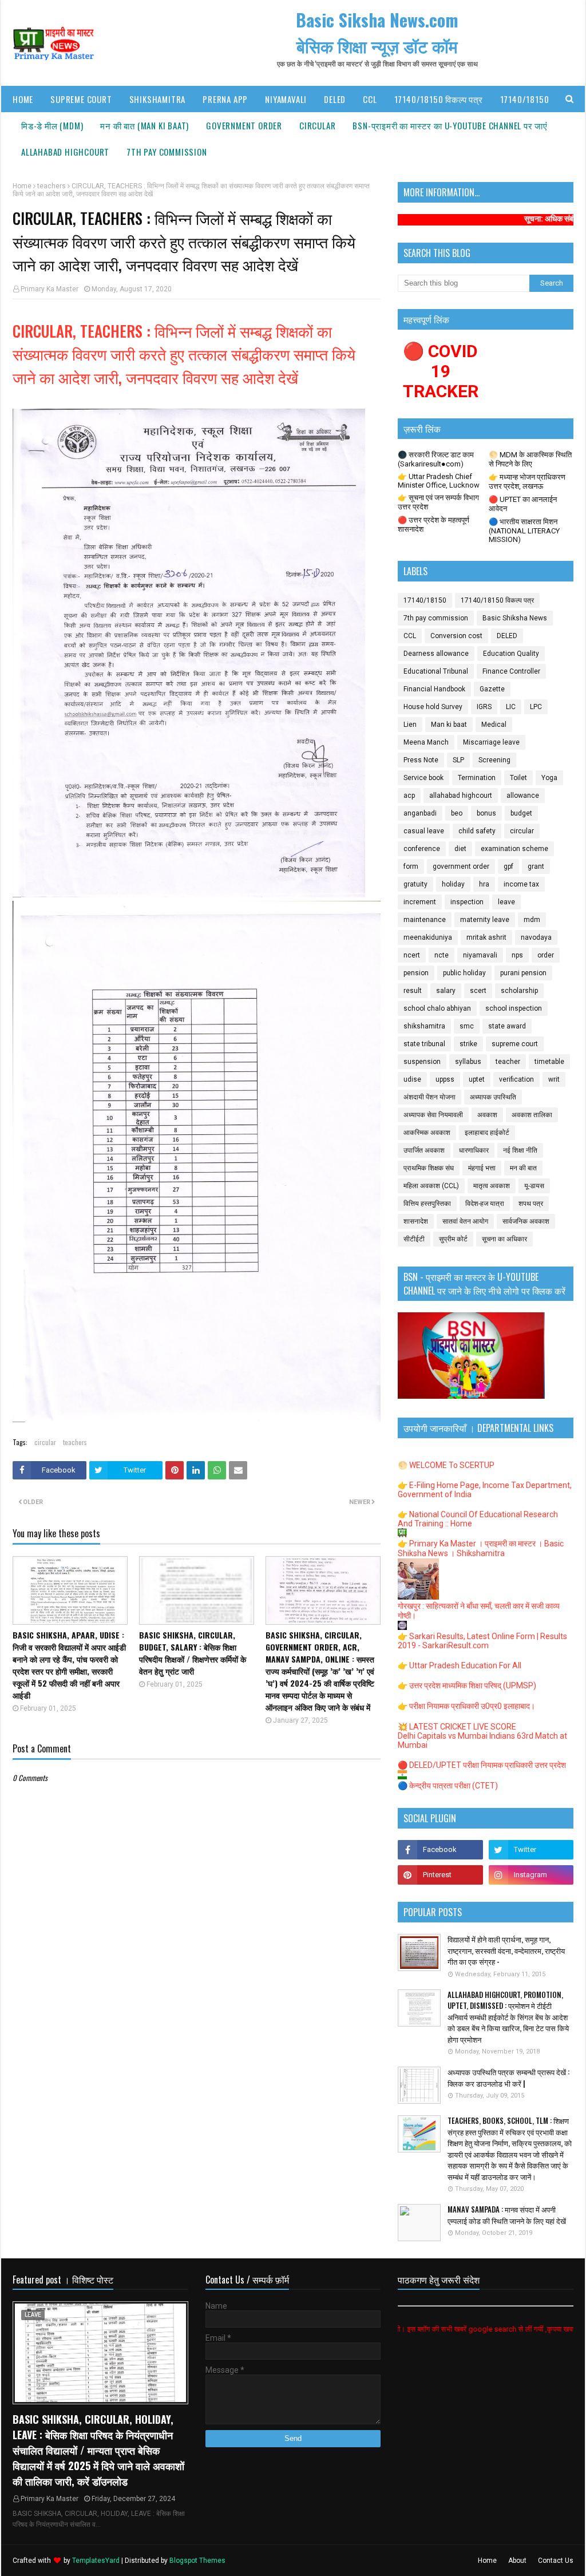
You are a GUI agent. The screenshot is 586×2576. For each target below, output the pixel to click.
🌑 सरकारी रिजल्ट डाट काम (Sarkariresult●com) (436, 459)
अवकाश (487, 1115)
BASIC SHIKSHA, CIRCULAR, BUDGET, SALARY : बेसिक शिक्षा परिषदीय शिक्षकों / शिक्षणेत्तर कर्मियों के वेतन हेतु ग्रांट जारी (193, 1653)
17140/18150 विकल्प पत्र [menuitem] (439, 99)
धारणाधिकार (474, 1150)
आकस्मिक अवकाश (427, 1133)
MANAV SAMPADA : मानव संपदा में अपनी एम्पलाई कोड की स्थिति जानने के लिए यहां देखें (507, 2215)
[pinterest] (440, 1875)
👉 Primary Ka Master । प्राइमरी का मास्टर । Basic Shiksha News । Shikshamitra (481, 1548)
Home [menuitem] (23, 99)
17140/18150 (425, 600)
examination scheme (514, 849)
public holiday (464, 973)
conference (422, 849)
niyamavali (480, 955)
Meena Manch (426, 742)
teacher (508, 1062)
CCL (410, 636)
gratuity (415, 884)
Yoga (549, 778)
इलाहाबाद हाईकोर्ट (487, 1133)
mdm (532, 920)
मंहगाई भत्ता (482, 1168)
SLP (458, 760)
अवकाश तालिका (532, 1115)
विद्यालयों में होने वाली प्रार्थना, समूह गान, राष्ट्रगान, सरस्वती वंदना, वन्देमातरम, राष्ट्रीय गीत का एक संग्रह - (506, 1950)
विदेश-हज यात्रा (485, 1204)
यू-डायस (534, 1186)
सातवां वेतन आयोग (465, 1221)
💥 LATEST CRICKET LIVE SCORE (457, 1727)
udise (412, 1079)
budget (521, 813)
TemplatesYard (96, 2561)
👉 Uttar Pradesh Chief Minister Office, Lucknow (439, 481)
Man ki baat (449, 725)
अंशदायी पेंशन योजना (429, 1097)
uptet (477, 1079)
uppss (445, 1079)
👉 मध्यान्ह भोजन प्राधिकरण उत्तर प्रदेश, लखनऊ (527, 482)
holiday (453, 884)
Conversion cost (456, 636)
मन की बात (523, 1168)
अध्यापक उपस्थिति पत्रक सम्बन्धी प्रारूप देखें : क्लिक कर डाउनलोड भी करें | (508, 2078)
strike (468, 1044)
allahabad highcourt (461, 796)
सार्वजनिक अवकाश (526, 1221)
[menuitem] (52, 125)
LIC (511, 707)
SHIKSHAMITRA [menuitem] (158, 99)
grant (536, 866)
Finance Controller (511, 671)
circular (45, 1442)
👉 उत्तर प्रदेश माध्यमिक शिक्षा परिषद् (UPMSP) (467, 1685)
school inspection (514, 1008)
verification (516, 1079)
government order (461, 866)
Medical (494, 725)
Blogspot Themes (197, 2561)
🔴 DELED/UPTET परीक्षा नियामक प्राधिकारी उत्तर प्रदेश (482, 1765)
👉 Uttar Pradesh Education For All (460, 1665)
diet (460, 849)
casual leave (424, 831)
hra (484, 884)
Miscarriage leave (491, 742)
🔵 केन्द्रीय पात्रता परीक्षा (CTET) (448, 1786)
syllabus (468, 1062)
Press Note (421, 760)
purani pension (523, 973)
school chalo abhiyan (437, 1008)
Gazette (492, 689)
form (411, 866)
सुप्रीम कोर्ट (453, 1239)
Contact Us (556, 2561)
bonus (486, 813)
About (517, 2561)
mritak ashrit (486, 937)
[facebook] (440, 1850)
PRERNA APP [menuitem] (225, 99)
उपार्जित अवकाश (424, 1150)
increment (420, 902)
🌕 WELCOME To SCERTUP (446, 1465)
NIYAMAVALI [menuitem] (286, 99)
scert (478, 991)
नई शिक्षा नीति (520, 1150)
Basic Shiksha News (515, 618)
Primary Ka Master (50, 289)
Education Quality (511, 654)
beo (457, 813)
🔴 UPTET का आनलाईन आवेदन (523, 504)
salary (446, 991)
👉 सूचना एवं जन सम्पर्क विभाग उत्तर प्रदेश (438, 502)
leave (506, 902)
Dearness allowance (436, 654)
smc (467, 1026)
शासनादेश (416, 1221)
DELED (507, 636)
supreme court (515, 1044)
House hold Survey (433, 707)
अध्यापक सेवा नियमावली (433, 1115)
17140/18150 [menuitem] (525, 99)
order (546, 955)
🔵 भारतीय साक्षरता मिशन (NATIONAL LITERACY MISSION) (524, 531)
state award (507, 1026)
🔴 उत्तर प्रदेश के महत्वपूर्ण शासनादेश (433, 525)
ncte (442, 955)
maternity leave (485, 920)
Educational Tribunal (436, 671)
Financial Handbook (434, 689)
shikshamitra (424, 1026)
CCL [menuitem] (370, 99)
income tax (521, 884)
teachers (52, 186)
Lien (410, 725)
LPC (536, 707)
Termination (477, 778)
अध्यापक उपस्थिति (493, 1097)
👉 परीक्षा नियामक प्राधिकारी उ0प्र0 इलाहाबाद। (466, 1706)
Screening (494, 760)
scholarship (519, 991)
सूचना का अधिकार (504, 1239)
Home (22, 186)
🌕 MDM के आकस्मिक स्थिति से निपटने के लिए (530, 459)
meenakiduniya (428, 937)
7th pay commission (436, 618)
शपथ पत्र (531, 1204)
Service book (423, 778)
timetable (549, 1062)
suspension (422, 1062)
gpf (508, 866)
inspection (467, 902)
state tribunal (424, 1044)
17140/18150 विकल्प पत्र (497, 600)
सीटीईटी (414, 1239)
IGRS (484, 707)
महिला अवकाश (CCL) (431, 1186)
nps (517, 955)
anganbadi (420, 813)
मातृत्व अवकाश (492, 1186)
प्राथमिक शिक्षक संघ (429, 1168)
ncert (412, 955)
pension (416, 973)
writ (554, 1079)
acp (409, 796)
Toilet (518, 778)
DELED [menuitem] (335, 99)
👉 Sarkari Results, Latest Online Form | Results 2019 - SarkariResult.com (482, 1641)
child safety (477, 831)
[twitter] (531, 1850)
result (413, 991)
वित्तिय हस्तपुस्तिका (427, 1204)
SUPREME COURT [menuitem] (81, 99)
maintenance (425, 920)
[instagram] (531, 1875)
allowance (523, 796)
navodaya (536, 937)
